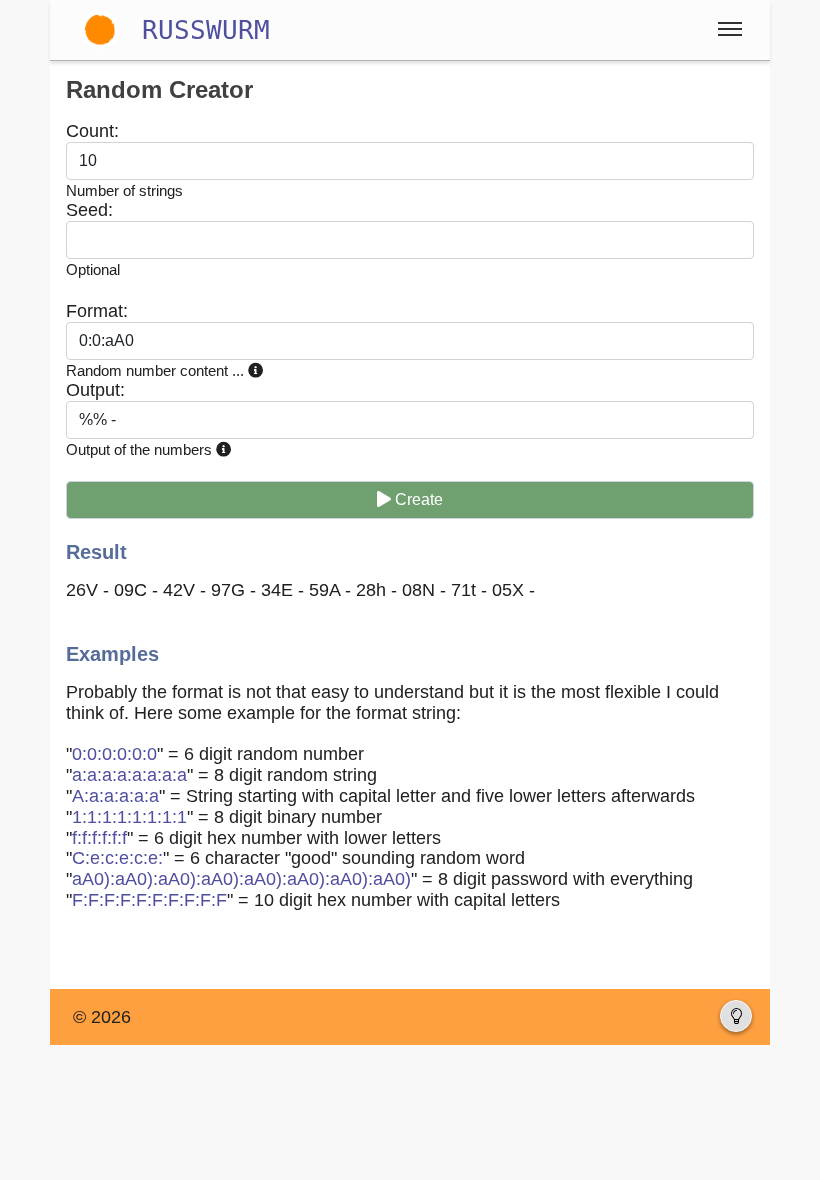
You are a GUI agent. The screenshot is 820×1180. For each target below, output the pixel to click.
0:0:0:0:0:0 (114, 754)
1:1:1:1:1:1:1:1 (129, 817)
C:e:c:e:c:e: (117, 858)
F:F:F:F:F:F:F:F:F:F (149, 900)
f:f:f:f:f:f (99, 838)
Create (417, 499)
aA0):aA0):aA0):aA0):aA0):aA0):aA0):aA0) (241, 879)
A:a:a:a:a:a (115, 796)
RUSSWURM (206, 29)
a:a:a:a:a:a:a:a (129, 775)
